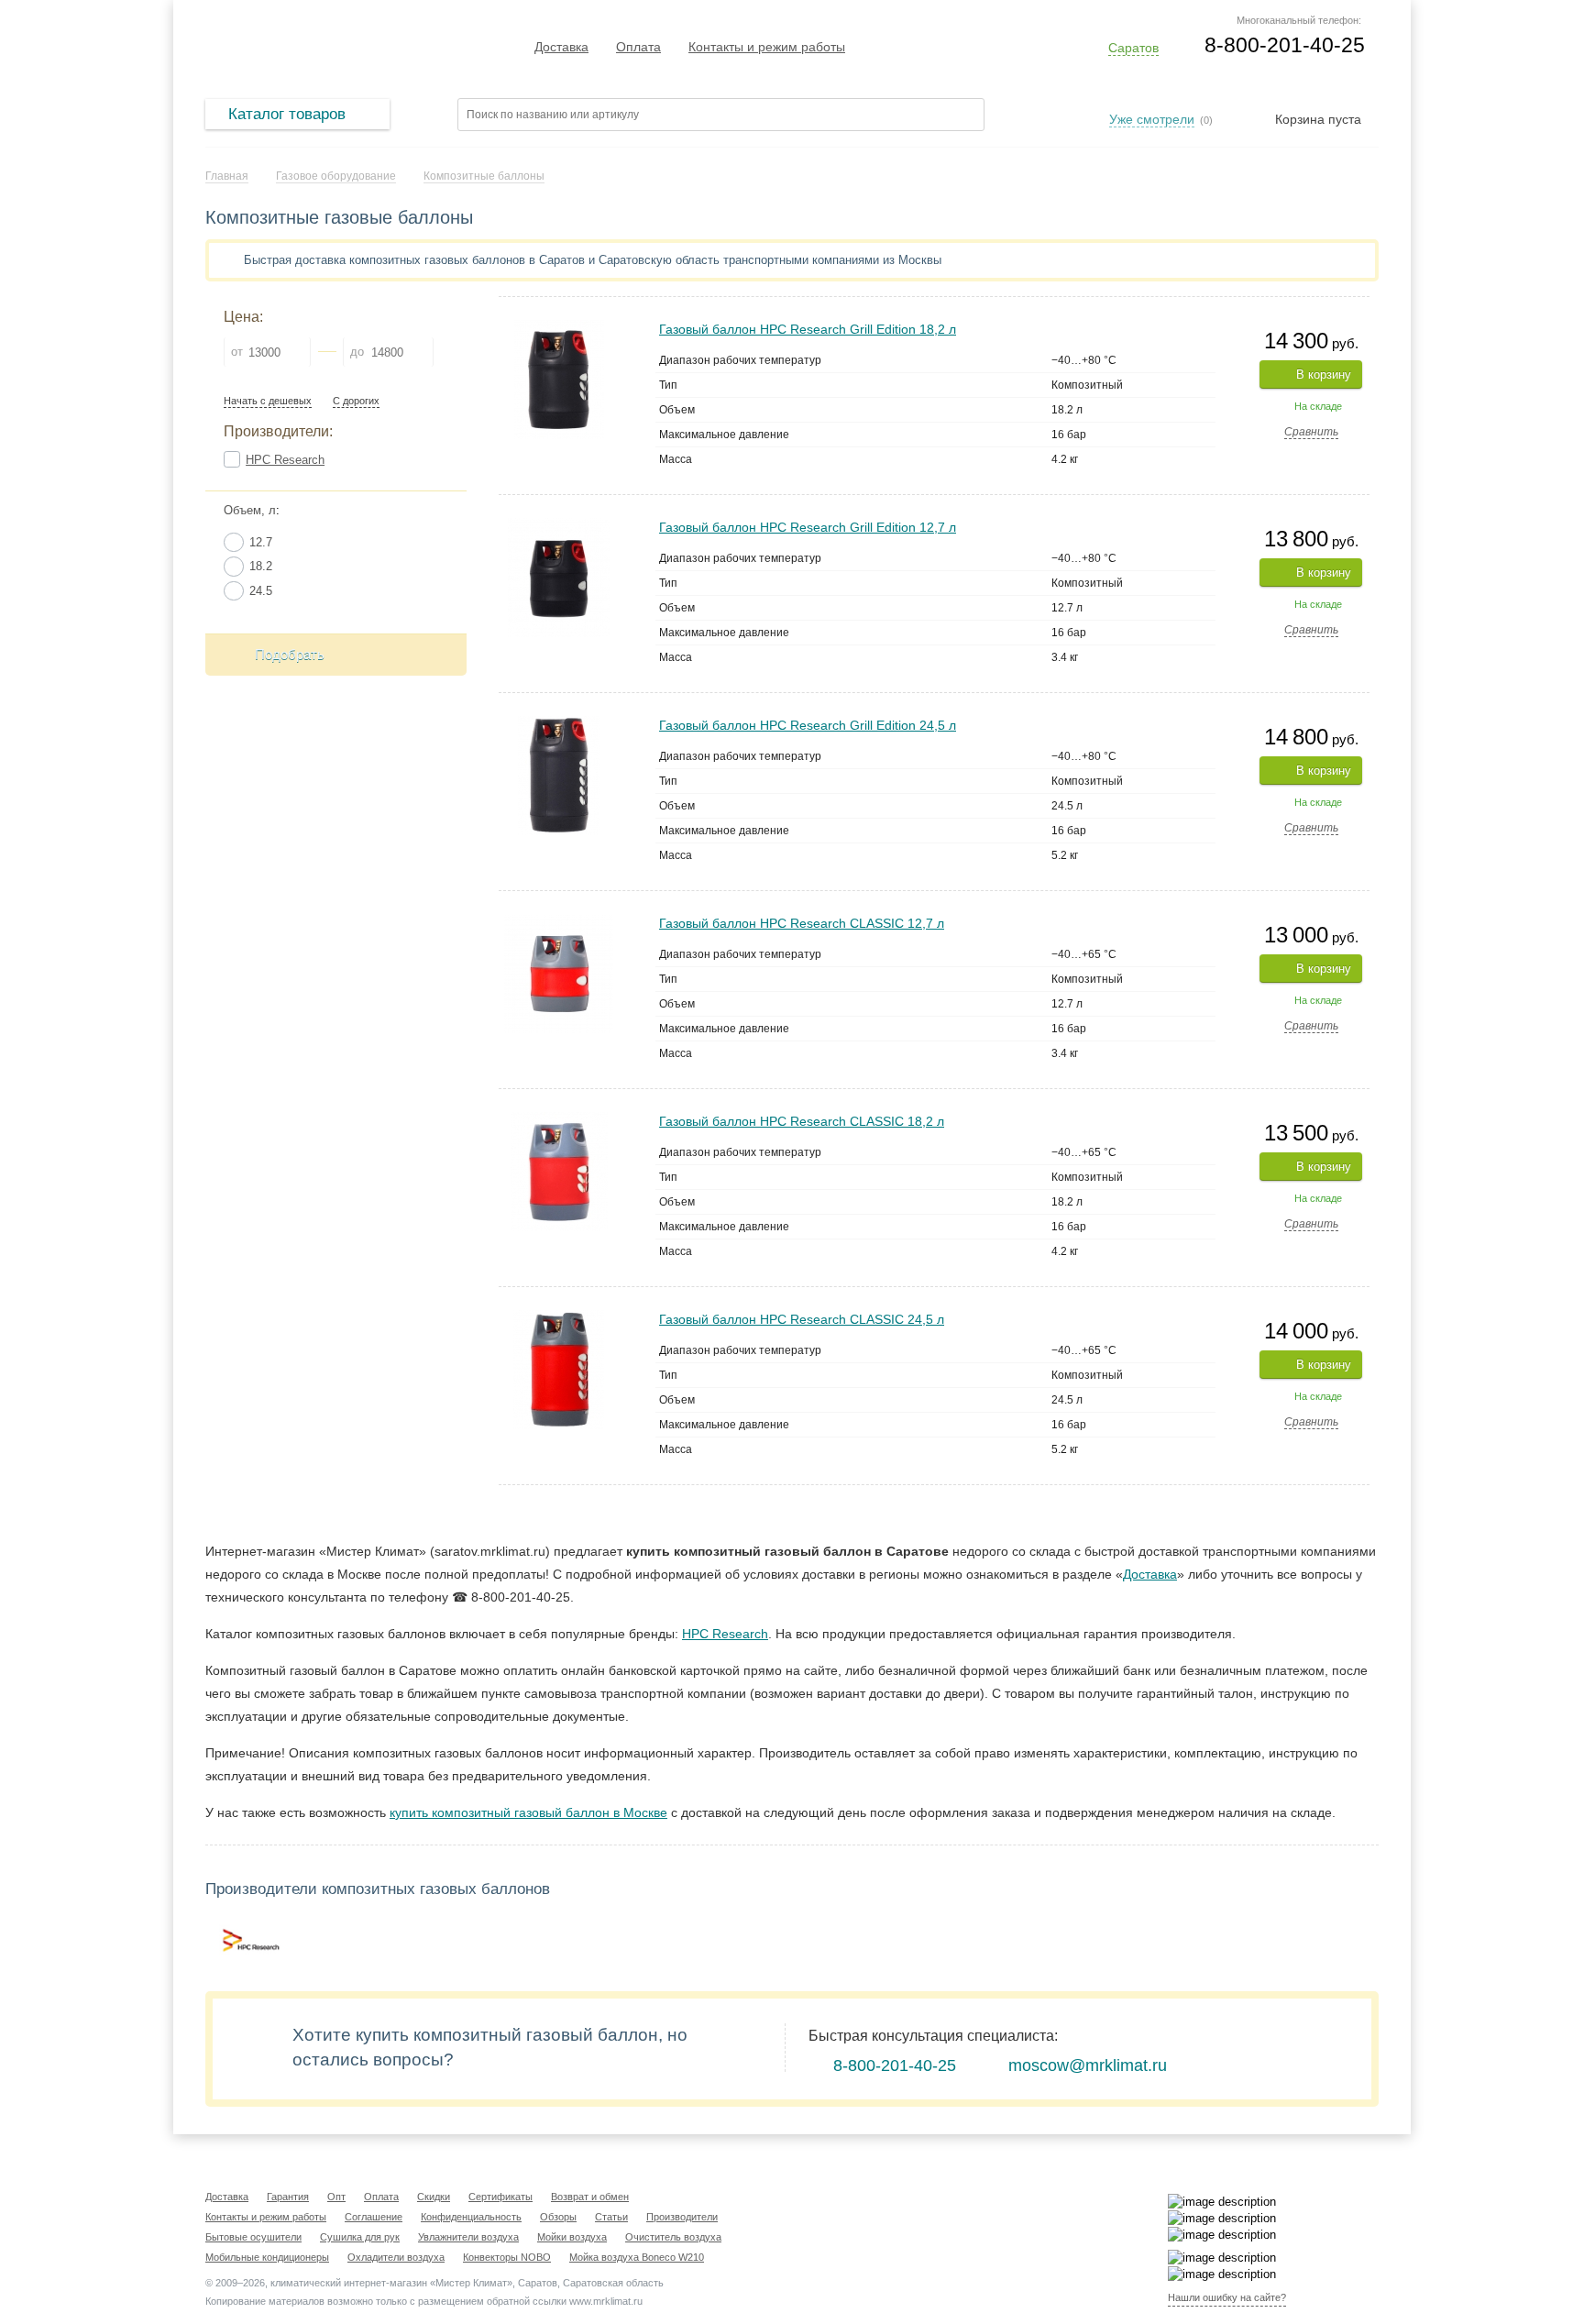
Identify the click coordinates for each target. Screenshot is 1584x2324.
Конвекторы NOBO (507, 2257)
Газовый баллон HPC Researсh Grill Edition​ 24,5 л (808, 725)
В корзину (1324, 374)
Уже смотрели (1152, 119)
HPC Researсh (285, 460)
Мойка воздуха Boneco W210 (637, 2257)
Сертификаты (500, 2197)
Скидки (434, 2197)
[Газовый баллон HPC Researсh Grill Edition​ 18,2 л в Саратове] (559, 328)
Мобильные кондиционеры (267, 2257)
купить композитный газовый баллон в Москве (528, 1812)
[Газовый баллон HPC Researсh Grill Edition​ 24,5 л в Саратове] (559, 724)
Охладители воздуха (396, 2257)
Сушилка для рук (360, 2237)
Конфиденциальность (471, 2217)
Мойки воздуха (572, 2237)
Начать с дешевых (268, 401)
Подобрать (290, 654)
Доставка (561, 47)
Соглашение (374, 2217)
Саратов (1133, 48)
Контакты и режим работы (767, 47)
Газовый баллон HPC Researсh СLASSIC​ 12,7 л (802, 923)
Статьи (611, 2217)
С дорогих (356, 401)
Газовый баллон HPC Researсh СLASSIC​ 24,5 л (802, 1319)
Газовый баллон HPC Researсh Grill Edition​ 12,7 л (808, 527)
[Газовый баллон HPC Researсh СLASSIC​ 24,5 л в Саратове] (559, 1318)
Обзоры (558, 2217)
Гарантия (288, 2197)
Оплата (638, 47)
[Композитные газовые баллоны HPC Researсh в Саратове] (251, 1940)
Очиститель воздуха (673, 2237)
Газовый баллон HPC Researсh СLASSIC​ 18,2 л (802, 1121)
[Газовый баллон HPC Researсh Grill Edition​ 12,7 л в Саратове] (559, 526)
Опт (336, 2197)
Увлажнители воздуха (468, 2237)
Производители (682, 2217)
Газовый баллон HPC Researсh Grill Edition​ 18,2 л (808, 329)
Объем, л (250, 510)
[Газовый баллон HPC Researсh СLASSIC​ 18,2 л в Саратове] (559, 1120)
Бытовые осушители (253, 2237)
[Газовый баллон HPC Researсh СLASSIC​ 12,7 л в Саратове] (559, 922)
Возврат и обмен (590, 2197)
